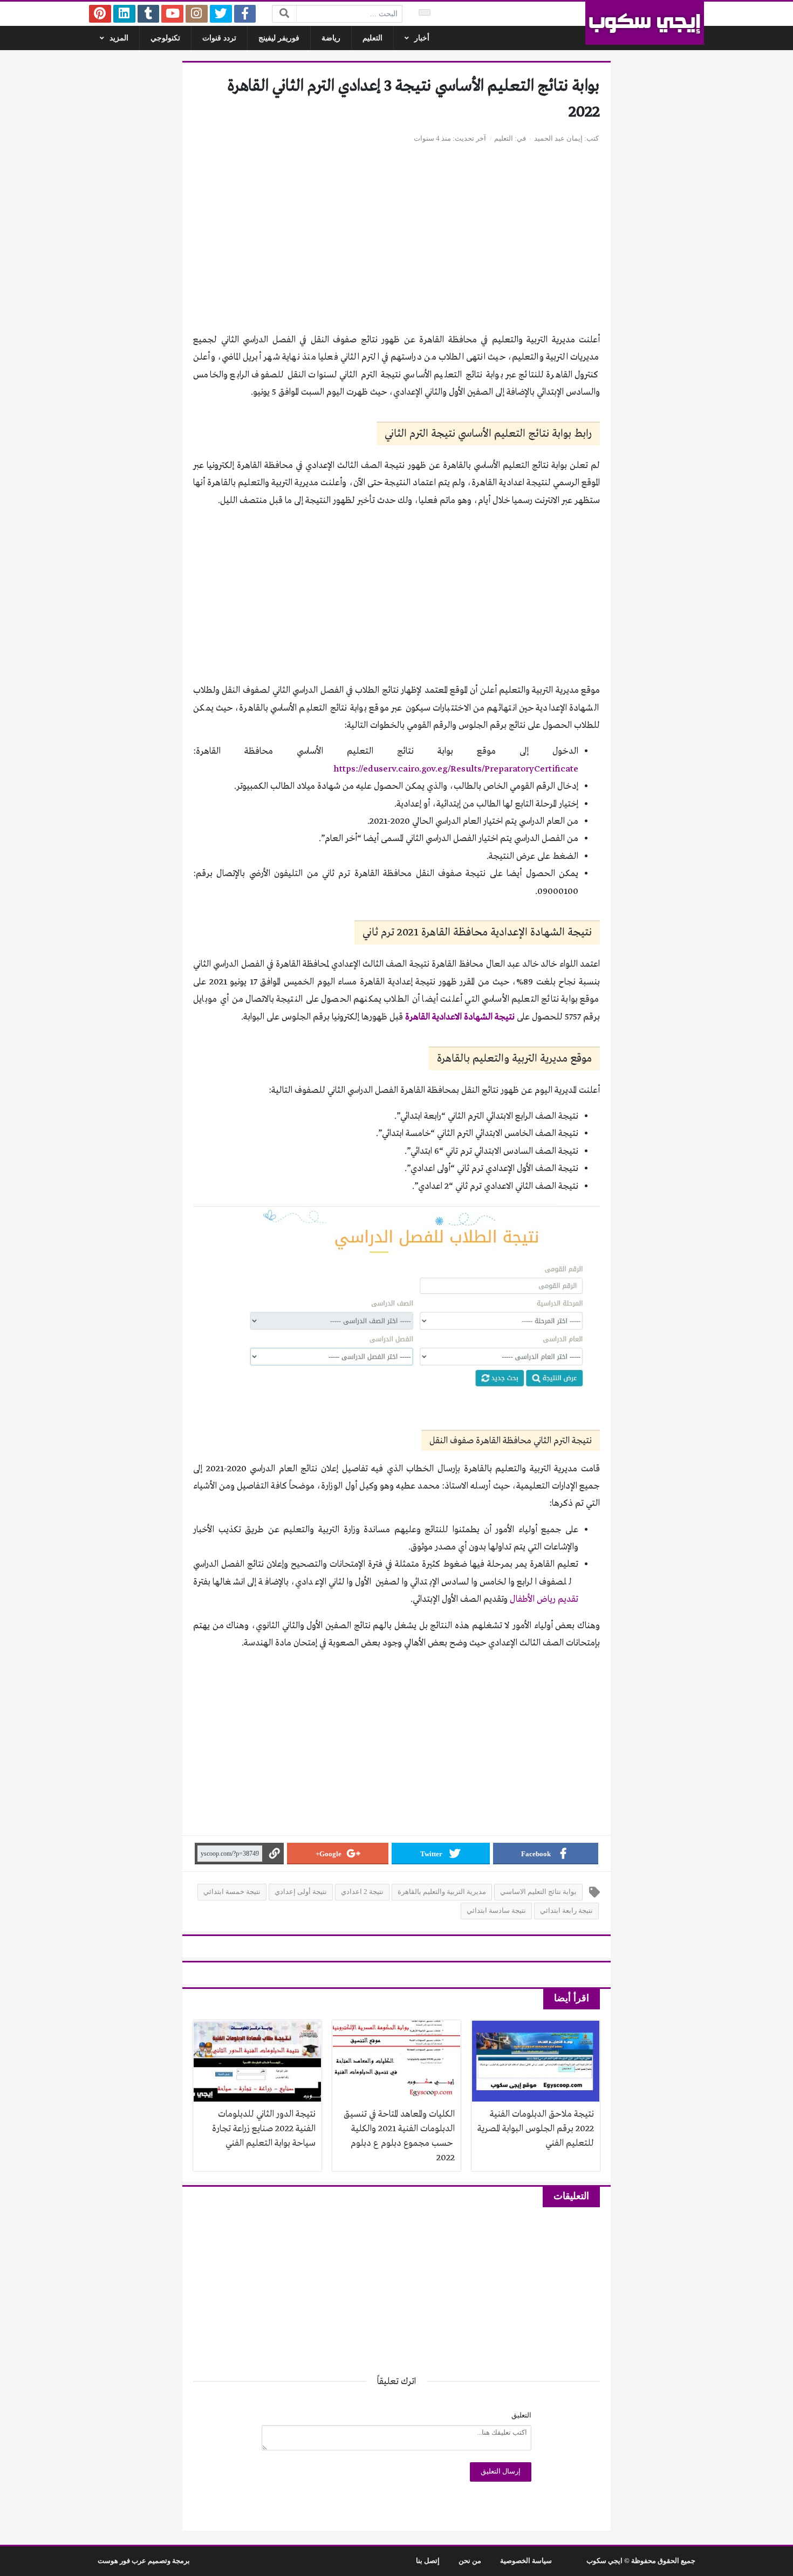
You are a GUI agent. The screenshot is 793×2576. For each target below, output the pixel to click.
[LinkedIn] (124, 14)
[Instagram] (197, 14)
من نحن (470, 2561)
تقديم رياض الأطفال (544, 1599)
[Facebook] (245, 14)
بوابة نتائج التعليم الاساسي (538, 1892)
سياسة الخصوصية (526, 2561)
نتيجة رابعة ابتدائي (566, 1911)
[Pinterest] (100, 14)
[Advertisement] (396, 245)
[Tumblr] (149, 14)
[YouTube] (172, 14)
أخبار (422, 38)
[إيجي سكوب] (645, 23)
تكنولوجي (165, 38)
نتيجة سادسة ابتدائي (496, 1911)
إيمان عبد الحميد (558, 139)
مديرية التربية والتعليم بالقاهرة (442, 1892)
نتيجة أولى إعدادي (301, 1892)
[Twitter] (221, 14)
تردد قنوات (219, 38)
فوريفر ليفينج (279, 38)
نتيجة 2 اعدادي (362, 1892)
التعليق (521, 2415)
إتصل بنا (428, 2561)
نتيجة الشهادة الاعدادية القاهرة (460, 1017)
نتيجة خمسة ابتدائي (232, 1892)
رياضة (331, 38)
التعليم (372, 38)
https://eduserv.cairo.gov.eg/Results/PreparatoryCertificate (456, 769)
